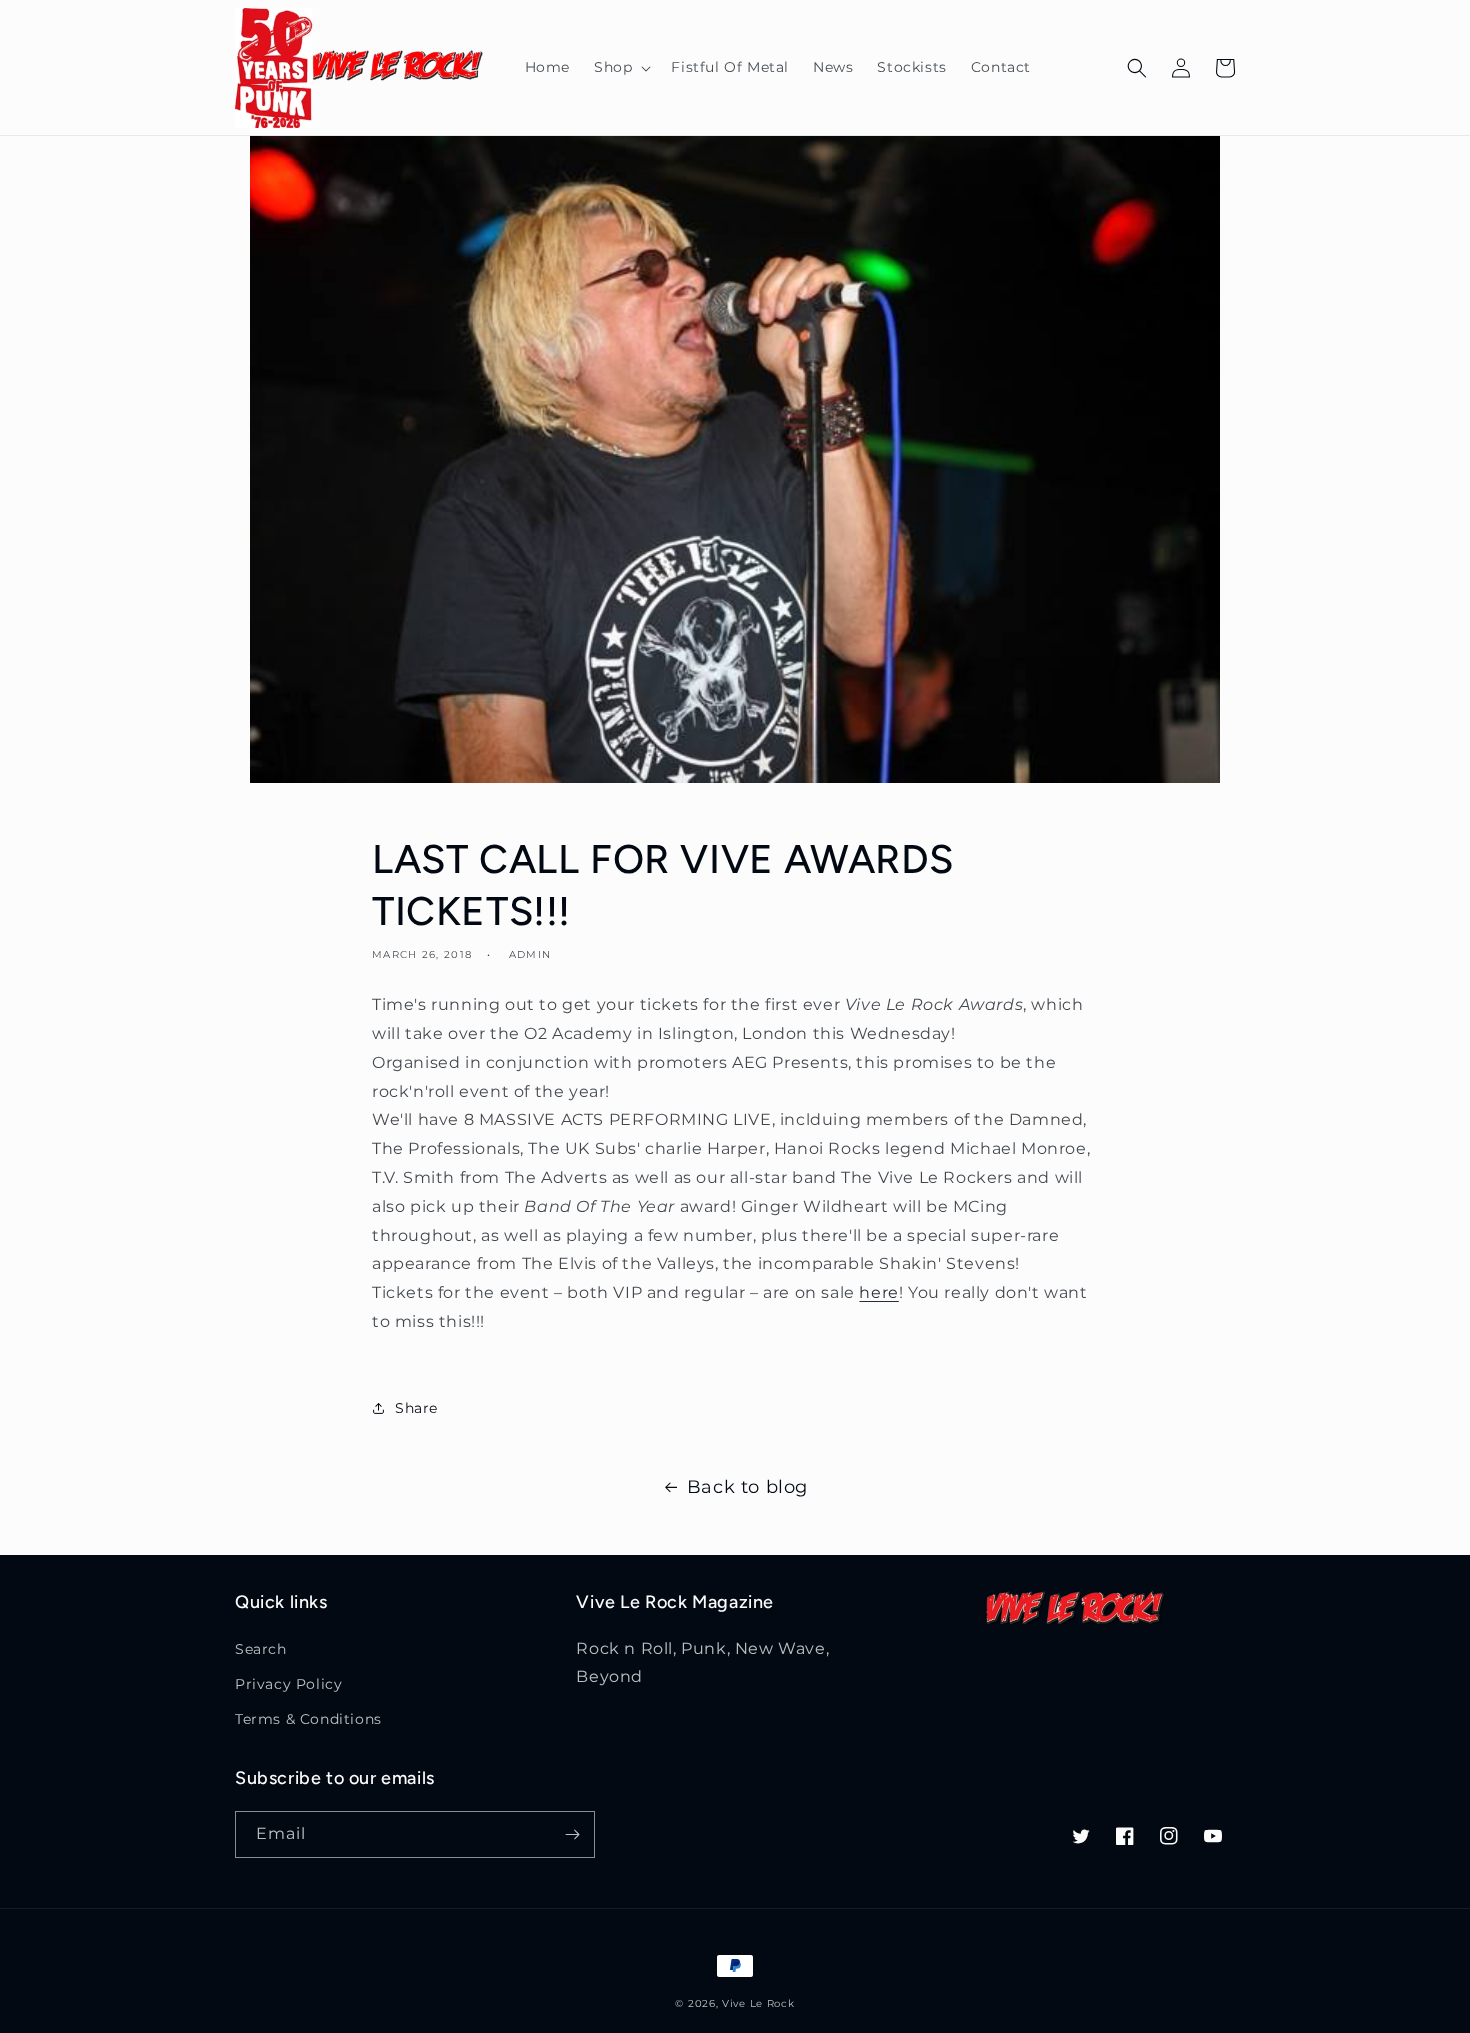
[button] (620, 67)
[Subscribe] (572, 1834)
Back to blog (747, 1487)
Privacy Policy (288, 1684)
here (878, 1292)
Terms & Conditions (308, 1719)
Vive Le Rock (758, 2003)
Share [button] (416, 1408)
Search (261, 1649)
